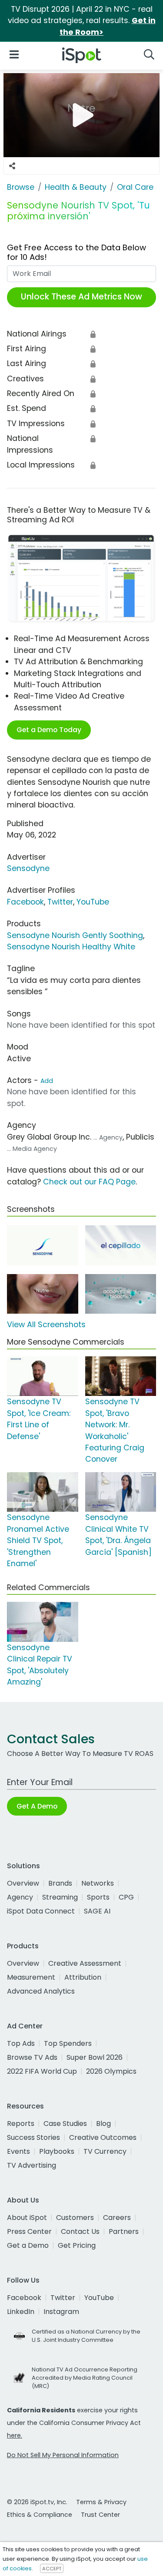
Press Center (29, 2231)
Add (47, 1081)
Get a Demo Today (49, 730)
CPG (126, 1897)
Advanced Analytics (41, 1991)
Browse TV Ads (32, 2057)
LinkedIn (21, 2312)
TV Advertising (32, 2165)
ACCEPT (52, 2569)
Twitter (60, 902)
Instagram (61, 2312)
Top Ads (21, 2043)
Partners (124, 2231)
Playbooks (57, 2151)
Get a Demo (28, 2245)
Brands (60, 1883)
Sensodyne (28, 868)
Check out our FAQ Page (89, 1182)
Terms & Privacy (101, 2502)
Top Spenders (68, 2043)
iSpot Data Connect (41, 1911)
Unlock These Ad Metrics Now (81, 297)
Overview (23, 1883)
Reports (21, 2124)
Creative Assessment (85, 1963)
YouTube (93, 902)
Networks (98, 1883)
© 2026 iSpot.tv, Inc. (37, 2502)
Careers (117, 2218)
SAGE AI (97, 1911)
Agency (20, 1897)
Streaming (60, 1897)
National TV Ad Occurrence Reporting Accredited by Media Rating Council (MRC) (85, 2378)
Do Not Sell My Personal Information (63, 2455)
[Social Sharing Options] (12, 166)
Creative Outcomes (103, 2137)
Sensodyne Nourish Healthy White (71, 947)
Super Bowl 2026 (95, 2057)
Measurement (31, 1977)
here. (15, 2435)
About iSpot (27, 2218)
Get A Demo (37, 1806)
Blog (103, 2124)
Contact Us (80, 2231)
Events (18, 2151)
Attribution (83, 1977)
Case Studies (65, 2124)
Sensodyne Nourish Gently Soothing (75, 935)
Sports (98, 1897)
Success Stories (33, 2137)
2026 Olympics (111, 2071)
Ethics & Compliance (40, 2515)
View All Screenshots (46, 1325)
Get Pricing (77, 2245)
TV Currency (105, 2151)
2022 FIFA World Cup (42, 2071)
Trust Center (100, 2515)
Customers (75, 2218)
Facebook (25, 902)
